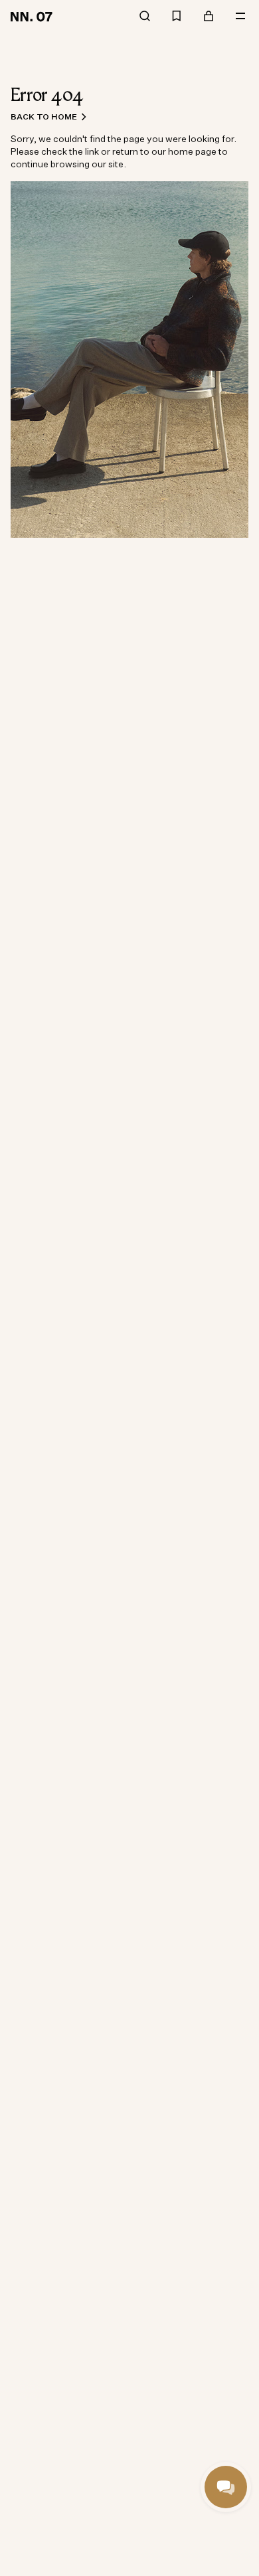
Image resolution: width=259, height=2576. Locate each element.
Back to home (44, 117)
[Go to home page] (34, 16)
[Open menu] (240, 16)
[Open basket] (209, 16)
